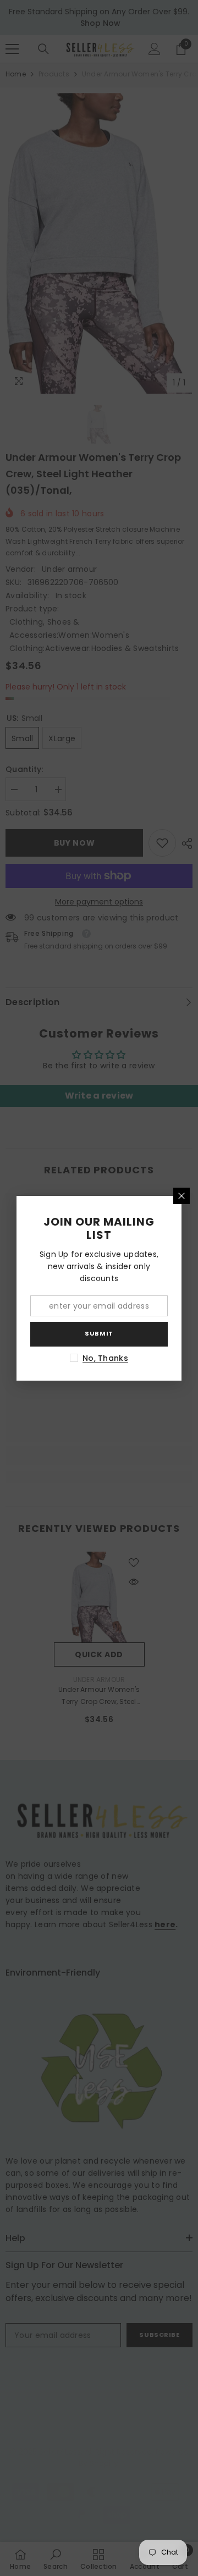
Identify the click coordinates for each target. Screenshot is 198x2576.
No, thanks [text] (105, 1358)
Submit (99, 1333)
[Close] (182, 1196)
